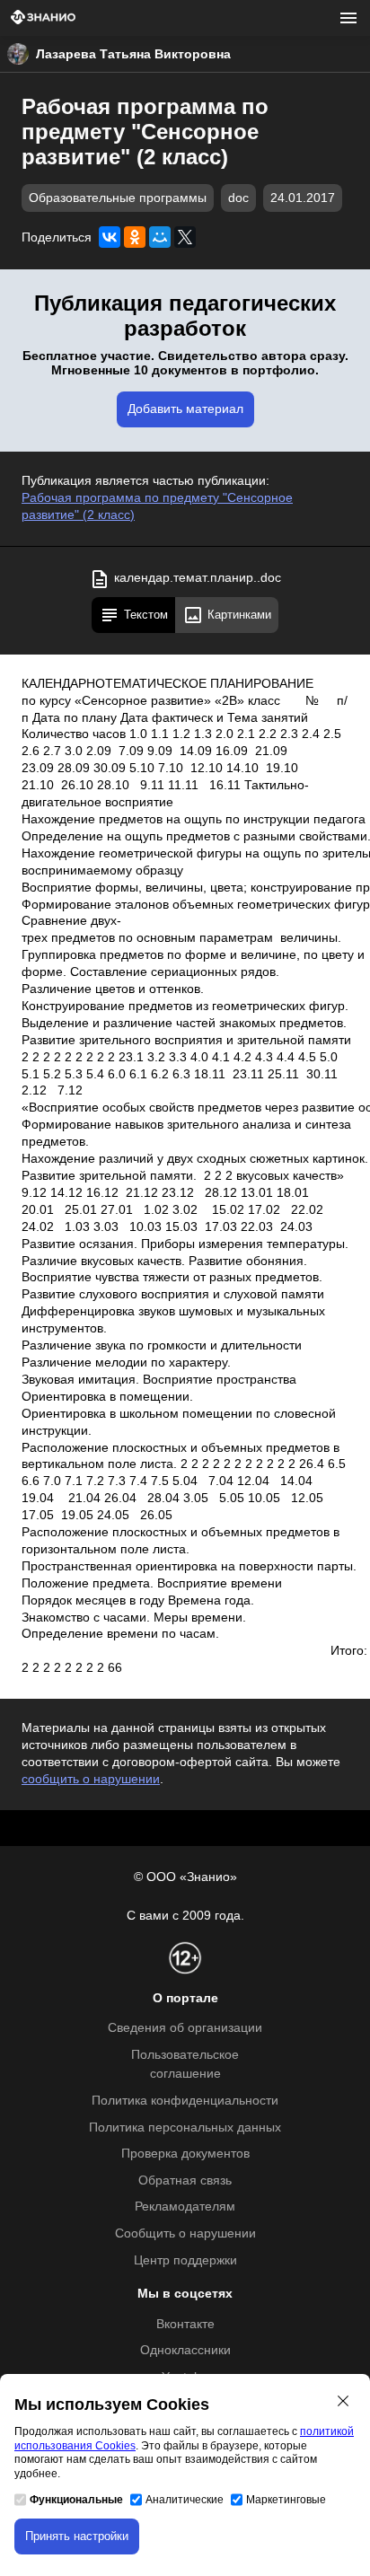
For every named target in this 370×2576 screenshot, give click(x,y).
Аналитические (185, 2500)
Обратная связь (185, 2180)
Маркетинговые (286, 2500)
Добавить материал (185, 409)
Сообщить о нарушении (185, 2233)
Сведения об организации (185, 2028)
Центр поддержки (185, 2260)
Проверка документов (185, 2154)
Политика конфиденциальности (185, 2101)
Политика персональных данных (185, 2128)
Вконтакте (185, 2324)
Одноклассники (185, 2350)
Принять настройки (77, 2536)
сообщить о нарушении (91, 1779)
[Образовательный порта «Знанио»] (43, 18)
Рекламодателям (185, 2207)
